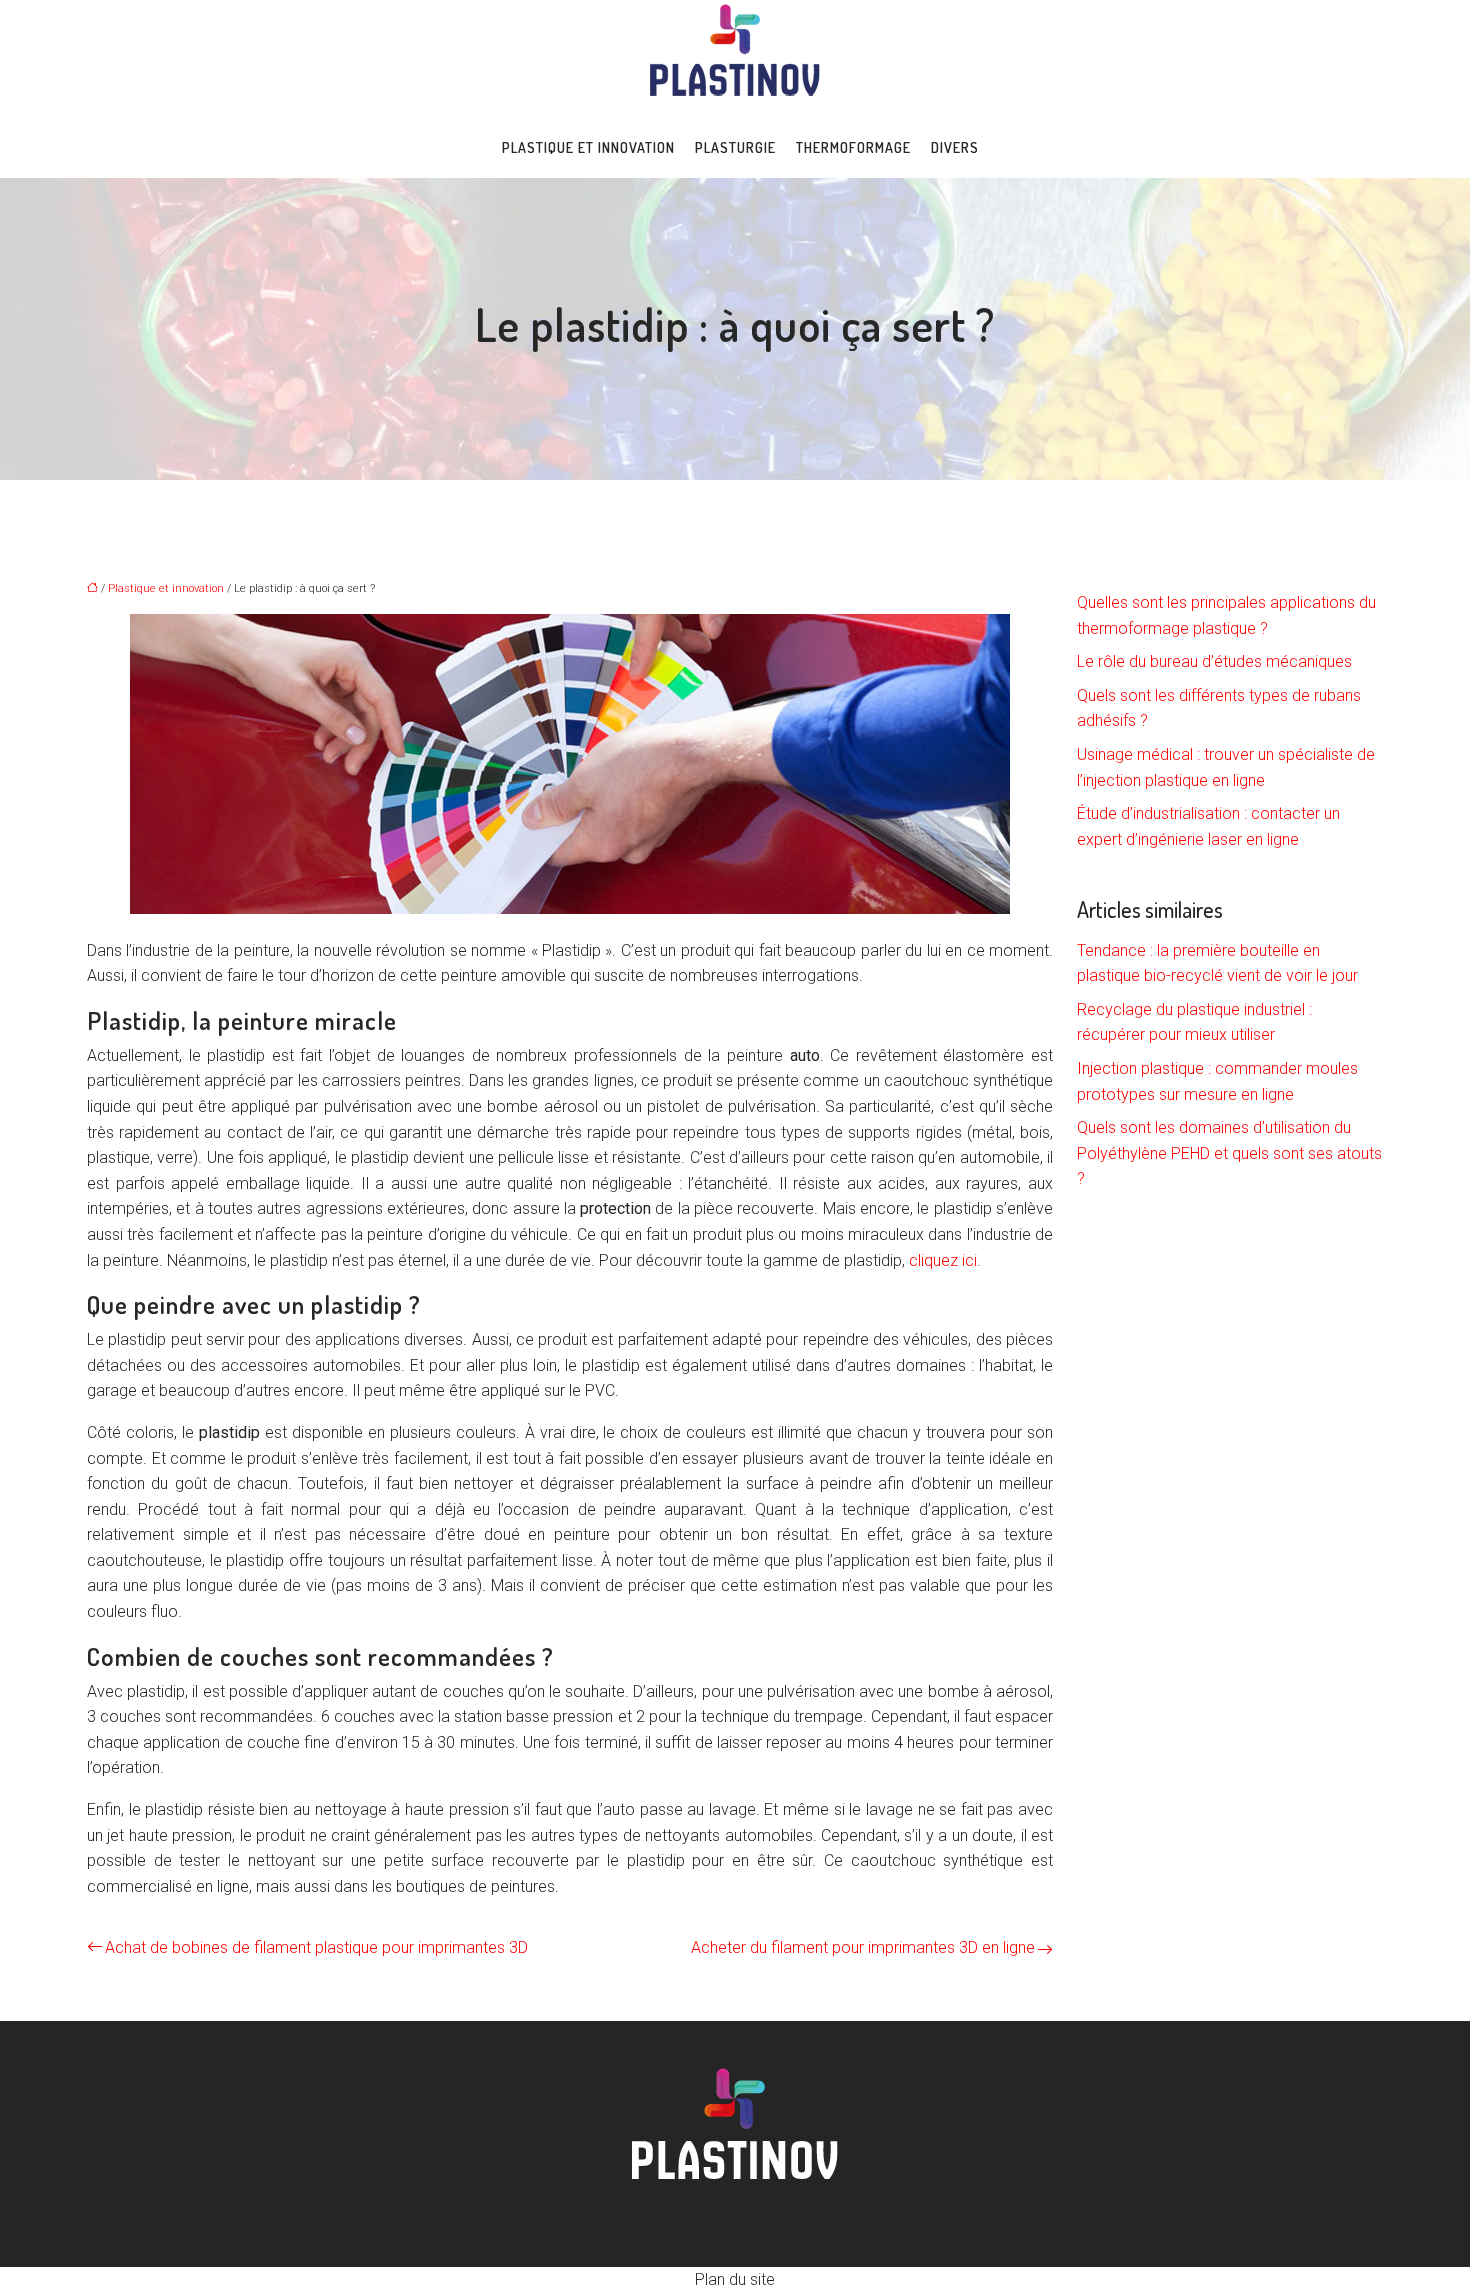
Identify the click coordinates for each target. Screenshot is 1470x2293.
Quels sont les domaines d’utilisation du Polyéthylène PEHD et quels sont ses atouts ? (1229, 1153)
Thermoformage (853, 147)
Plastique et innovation (588, 147)
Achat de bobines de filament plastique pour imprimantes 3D (316, 1947)
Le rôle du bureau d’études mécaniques (1214, 661)
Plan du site (735, 2279)
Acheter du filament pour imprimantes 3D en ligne (863, 1947)
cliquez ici (943, 1260)
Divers (955, 147)
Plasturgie (735, 147)
